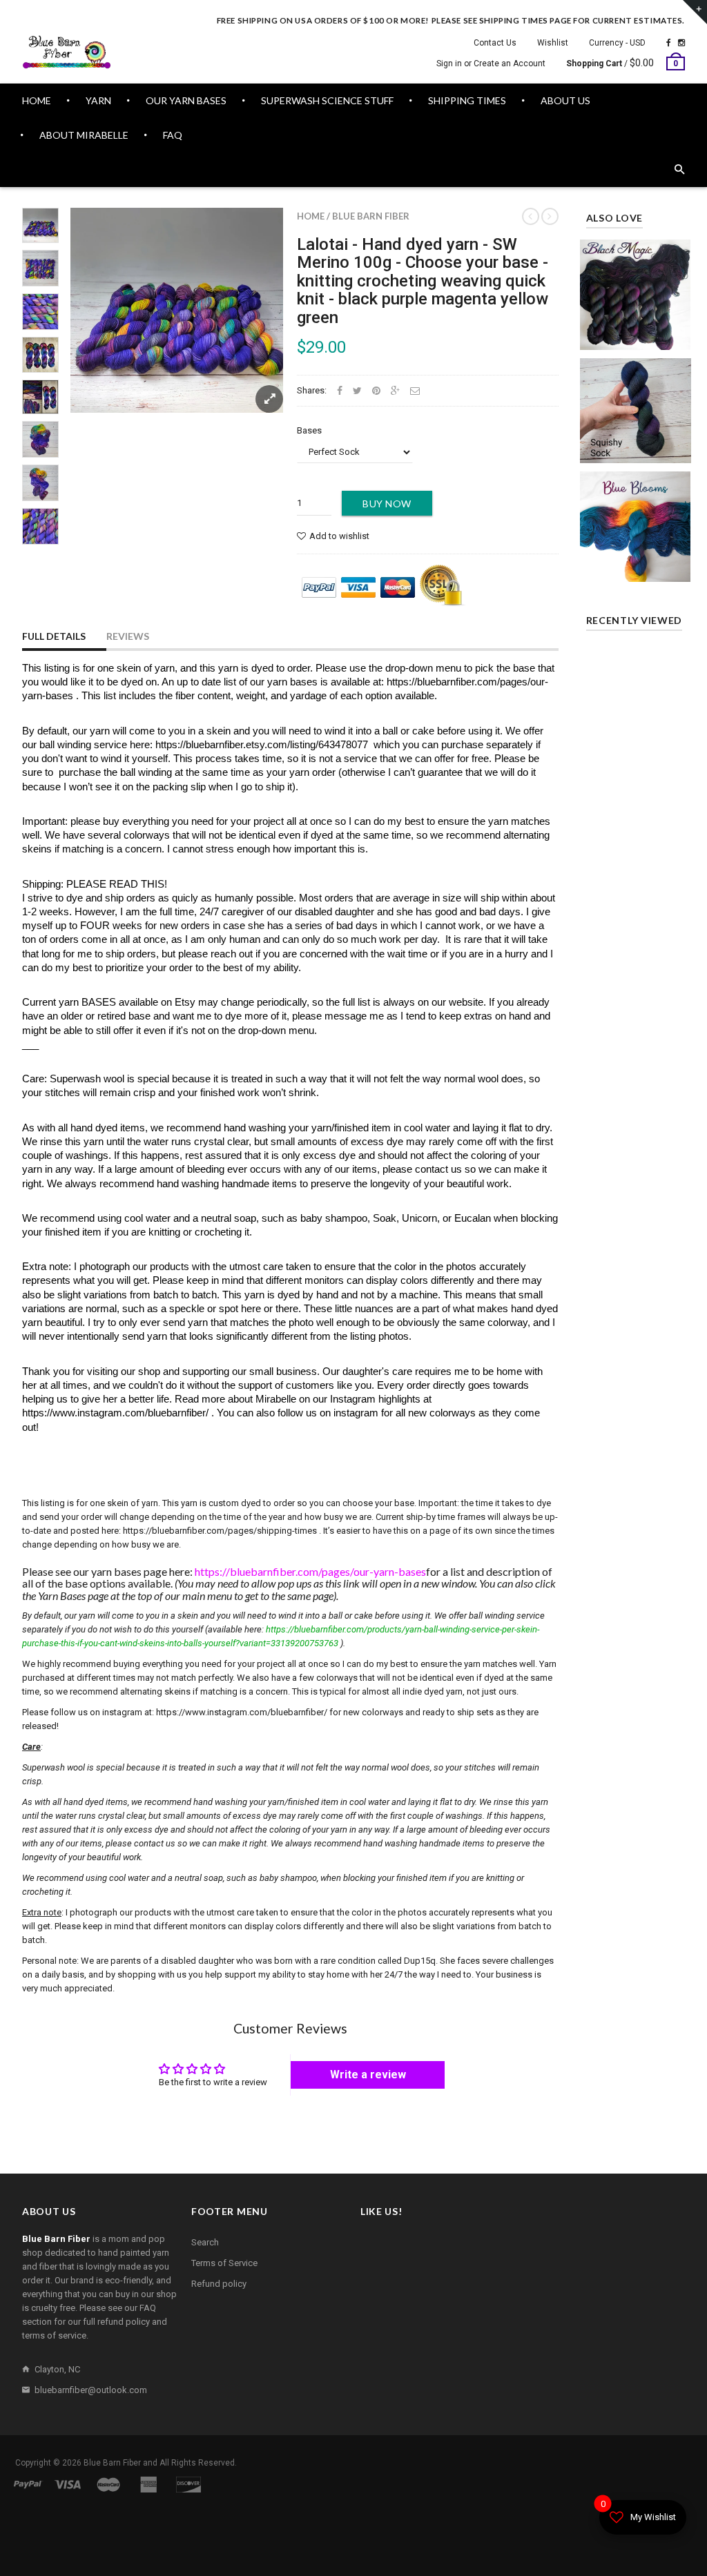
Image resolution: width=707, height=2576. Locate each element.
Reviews (128, 636)
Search (205, 2242)
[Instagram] (681, 43)
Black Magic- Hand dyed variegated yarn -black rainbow (636, 276)
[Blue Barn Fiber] (67, 52)
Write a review (368, 2075)
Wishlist (553, 43)
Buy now (387, 504)
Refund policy (219, 2284)
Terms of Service (224, 2263)
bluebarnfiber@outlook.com (91, 2390)
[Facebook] (669, 43)
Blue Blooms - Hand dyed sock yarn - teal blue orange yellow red (636, 508)
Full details (54, 636)
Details (639, 335)
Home (311, 216)
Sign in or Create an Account (491, 64)
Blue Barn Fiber (371, 216)
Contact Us (495, 43)
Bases (309, 430)
